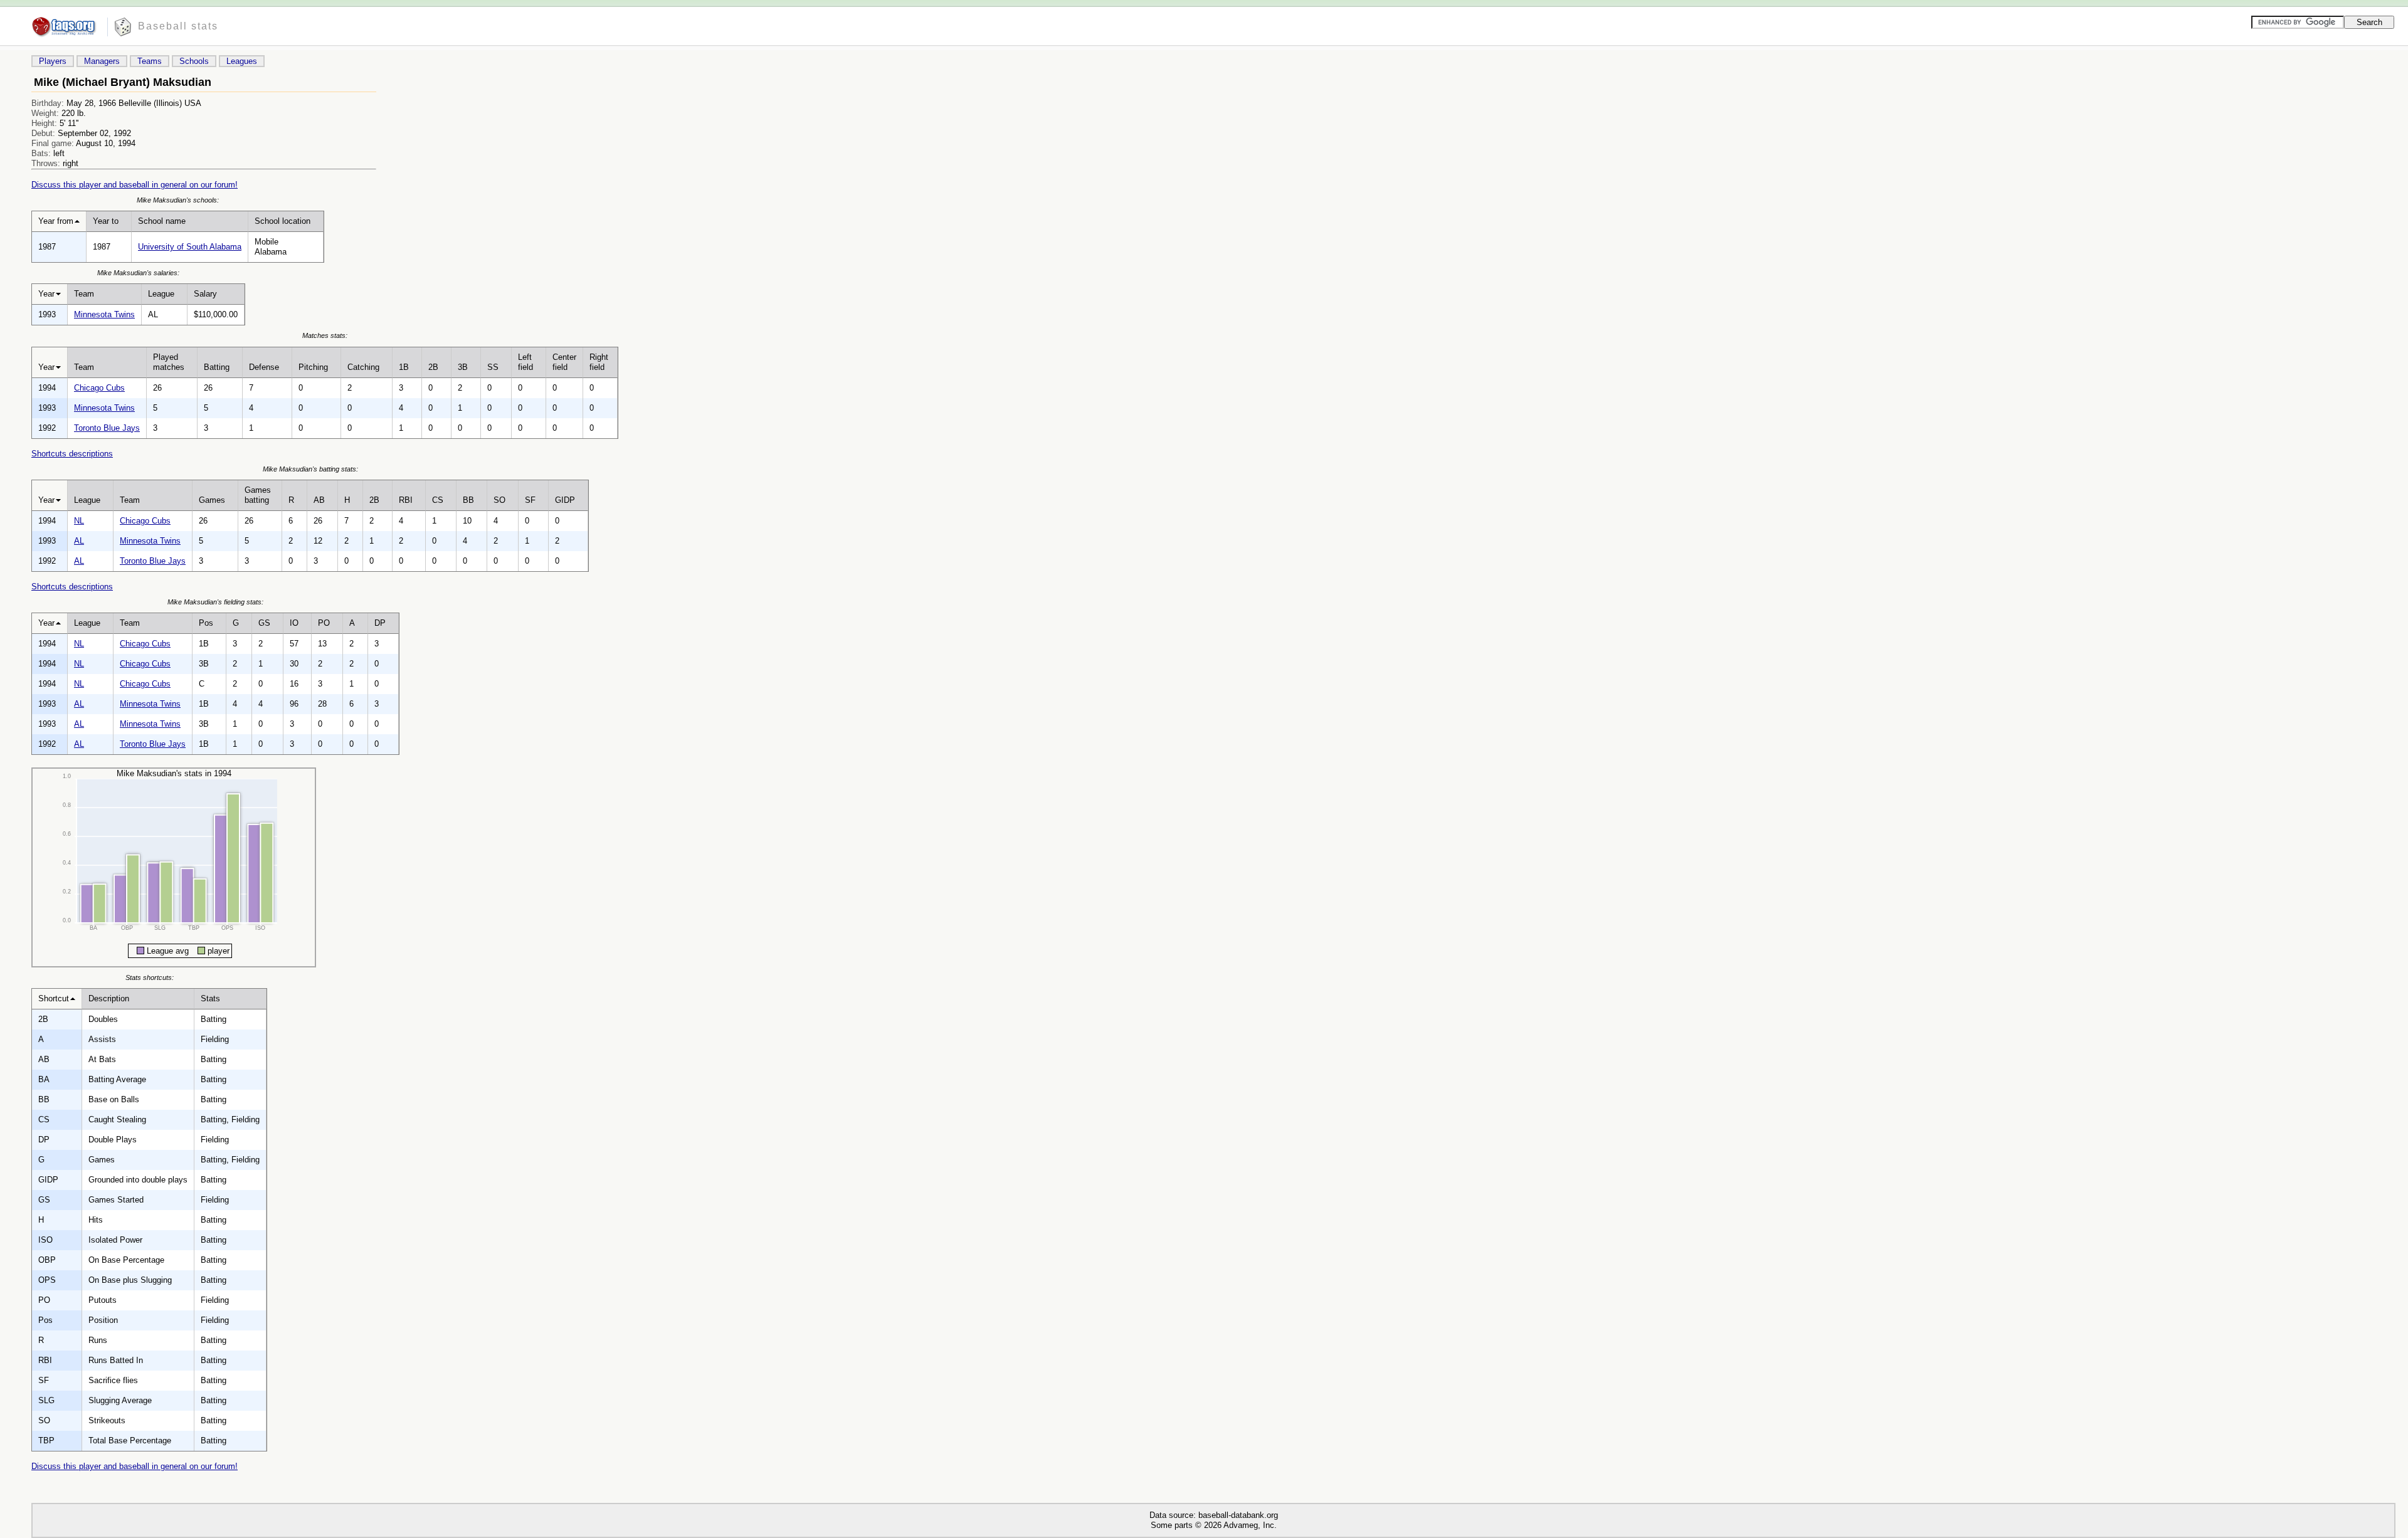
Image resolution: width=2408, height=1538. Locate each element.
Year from (56, 221)
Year (46, 294)
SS (493, 367)
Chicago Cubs (99, 388)
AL (79, 541)
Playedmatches (169, 362)
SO (499, 500)
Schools (194, 61)
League (161, 294)
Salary (205, 294)
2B (433, 367)
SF (530, 500)
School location (283, 221)
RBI (406, 500)
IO (294, 623)
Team (84, 294)
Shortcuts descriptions (72, 454)
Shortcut (54, 998)
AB (319, 500)
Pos (206, 623)
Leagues (242, 61)
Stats (210, 998)
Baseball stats (178, 26)
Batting (217, 367)
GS (264, 623)
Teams (150, 61)
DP (380, 623)
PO (324, 623)
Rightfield (599, 362)
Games (212, 500)
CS (438, 500)
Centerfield (564, 362)
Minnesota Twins (104, 314)
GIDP (565, 500)
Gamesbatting (258, 495)
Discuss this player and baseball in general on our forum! (135, 185)
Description (109, 998)
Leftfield (525, 362)
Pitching (313, 367)
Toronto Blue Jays (107, 428)
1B (404, 367)
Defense (264, 367)
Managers (102, 61)
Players (53, 61)
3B (463, 367)
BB (468, 500)
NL (79, 521)
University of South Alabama (190, 247)
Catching (363, 367)
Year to (106, 221)
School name (162, 221)
